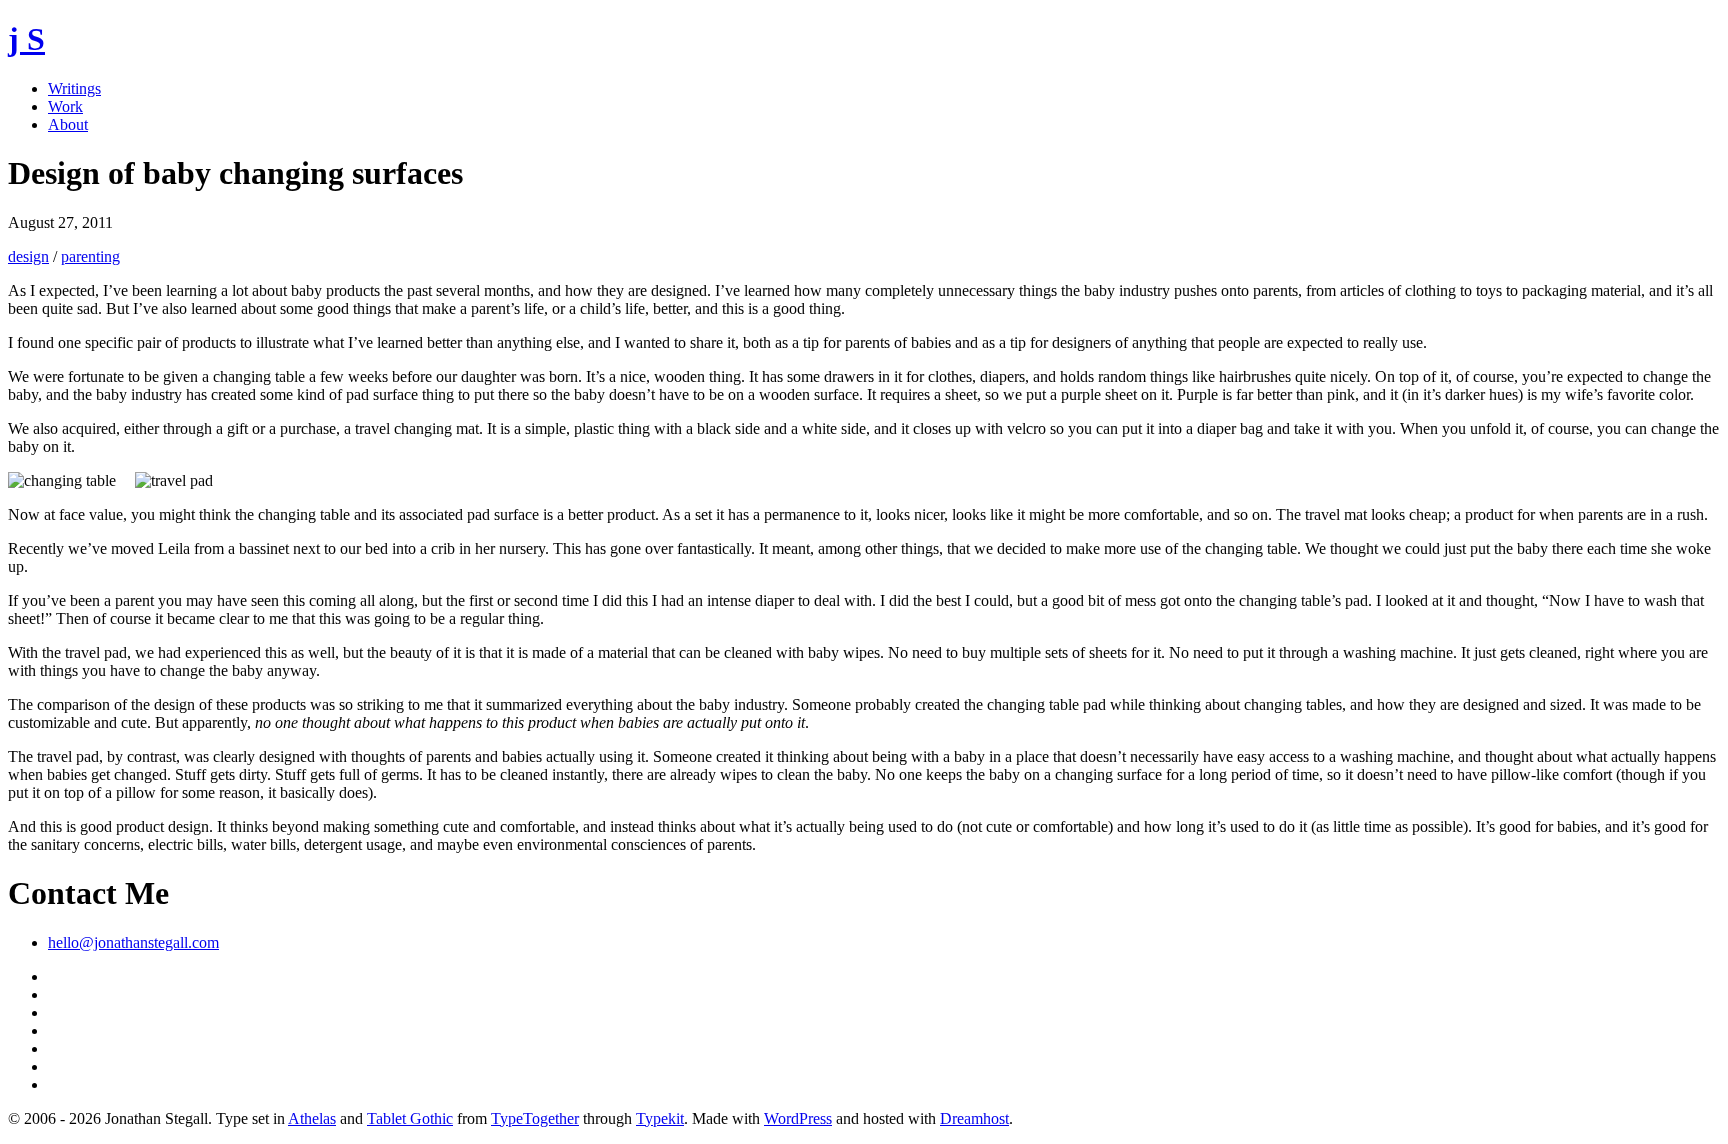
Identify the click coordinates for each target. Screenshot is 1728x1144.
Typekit (660, 1118)
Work (65, 106)
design (28, 256)
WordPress (798, 1118)
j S (26, 39)
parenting (90, 256)
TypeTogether (535, 1118)
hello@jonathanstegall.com (133, 942)
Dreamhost (974, 1118)
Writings (74, 88)
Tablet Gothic (410, 1118)
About (68, 124)
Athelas (312, 1118)
